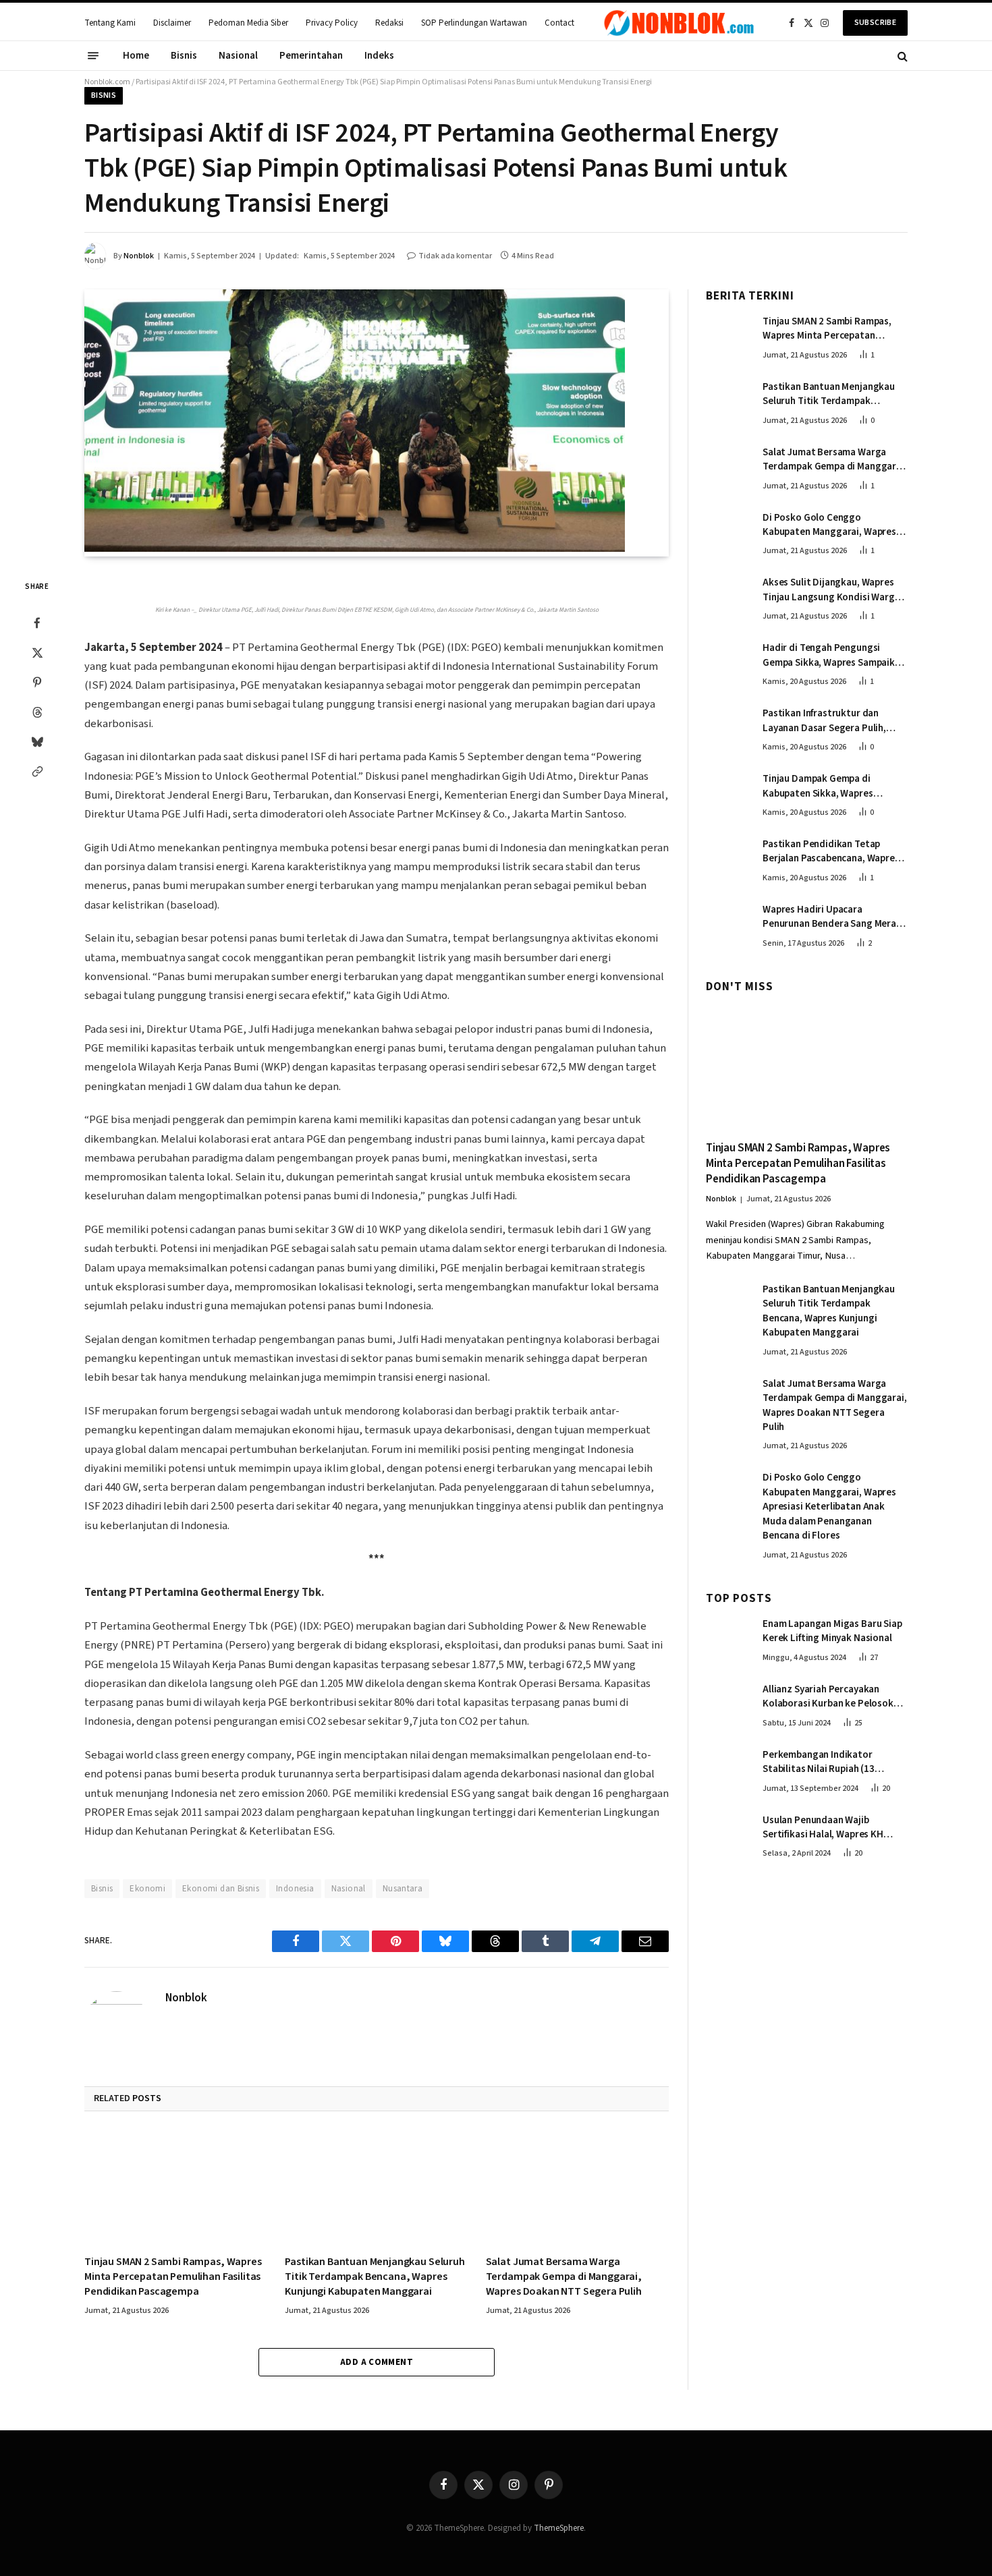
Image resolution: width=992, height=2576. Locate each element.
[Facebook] (37, 623)
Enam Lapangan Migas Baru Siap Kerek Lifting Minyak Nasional (832, 1632)
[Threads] (37, 712)
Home (136, 56)
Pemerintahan (311, 56)
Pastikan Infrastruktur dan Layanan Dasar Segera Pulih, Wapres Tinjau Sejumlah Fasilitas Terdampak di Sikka (833, 721)
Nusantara (403, 1889)
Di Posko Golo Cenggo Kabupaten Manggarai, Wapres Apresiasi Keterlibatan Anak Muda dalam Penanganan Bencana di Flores (829, 525)
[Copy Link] (37, 772)
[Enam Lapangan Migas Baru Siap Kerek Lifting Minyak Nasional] (728, 1638)
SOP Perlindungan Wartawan (474, 23)
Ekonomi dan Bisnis (221, 1889)
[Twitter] (37, 653)
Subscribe (875, 23)
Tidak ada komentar (455, 256)
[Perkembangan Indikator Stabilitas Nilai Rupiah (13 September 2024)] (728, 1769)
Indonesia (295, 1889)
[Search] (901, 56)
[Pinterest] (37, 683)
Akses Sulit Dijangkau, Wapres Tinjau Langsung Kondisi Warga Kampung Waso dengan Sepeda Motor (831, 591)
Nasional (238, 56)
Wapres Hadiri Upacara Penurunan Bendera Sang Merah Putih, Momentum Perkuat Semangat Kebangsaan (832, 917)
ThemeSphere (559, 2528)
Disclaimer (172, 23)
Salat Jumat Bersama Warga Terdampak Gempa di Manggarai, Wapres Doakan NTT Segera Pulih (564, 2277)
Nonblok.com (107, 82)
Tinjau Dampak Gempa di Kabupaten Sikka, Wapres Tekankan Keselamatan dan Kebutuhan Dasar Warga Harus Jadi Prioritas (829, 787)
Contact (559, 23)
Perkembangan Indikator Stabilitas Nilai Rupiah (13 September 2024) (819, 1762)
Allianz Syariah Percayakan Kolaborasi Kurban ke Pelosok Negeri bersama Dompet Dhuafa (832, 1697)
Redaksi (389, 23)
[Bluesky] (37, 742)
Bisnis (184, 56)
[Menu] (93, 56)
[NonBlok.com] (679, 23)
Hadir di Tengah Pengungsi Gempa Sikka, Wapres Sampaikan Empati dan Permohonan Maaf (834, 656)
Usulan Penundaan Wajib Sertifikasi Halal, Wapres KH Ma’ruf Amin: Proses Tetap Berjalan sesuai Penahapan (823, 1828)
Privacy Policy (332, 23)
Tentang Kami (110, 23)
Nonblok (139, 256)
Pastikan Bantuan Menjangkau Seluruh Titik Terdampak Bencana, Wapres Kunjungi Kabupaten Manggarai (375, 2277)
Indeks (379, 56)
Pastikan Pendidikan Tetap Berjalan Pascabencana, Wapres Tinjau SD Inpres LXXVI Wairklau (831, 852)
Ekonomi (147, 1889)
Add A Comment (377, 2362)
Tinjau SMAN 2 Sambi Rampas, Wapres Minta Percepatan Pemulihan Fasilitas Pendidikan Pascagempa (173, 2277)
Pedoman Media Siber (248, 23)
